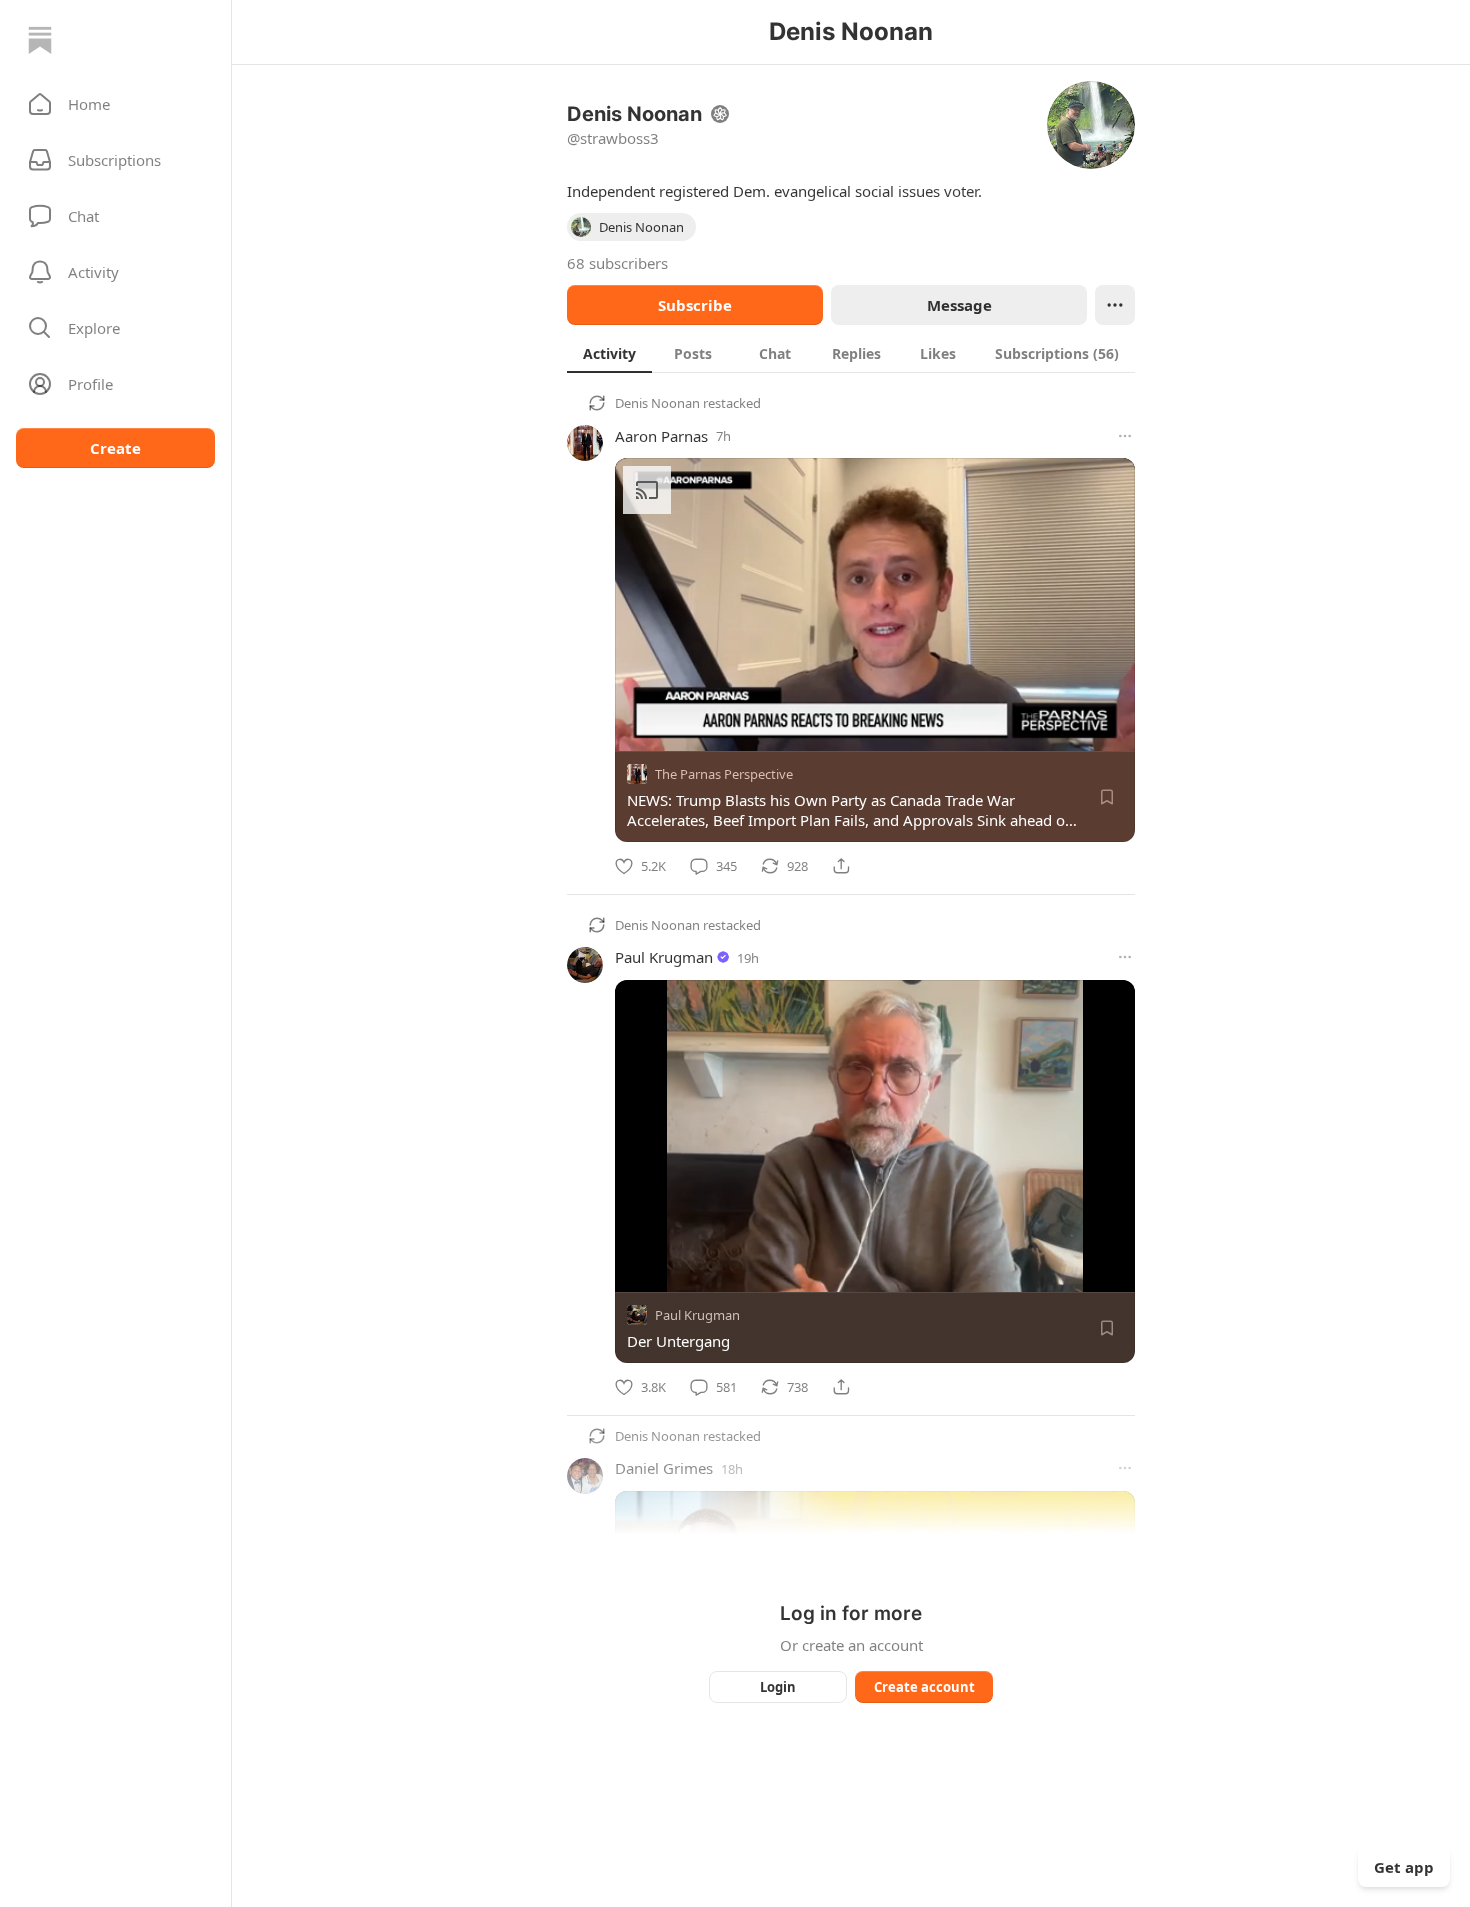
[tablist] (851, 353)
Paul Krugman (664, 957)
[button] (115, 104)
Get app (1404, 1867)
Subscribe (695, 305)
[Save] (1107, 797)
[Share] (841, 866)
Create (115, 448)
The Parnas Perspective (724, 774)
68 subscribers (617, 263)
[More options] (1125, 436)
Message (959, 305)
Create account (924, 1687)
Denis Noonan (657, 403)
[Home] (40, 40)
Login (778, 1687)
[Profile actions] (1115, 305)
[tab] (609, 353)
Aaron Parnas (661, 436)
